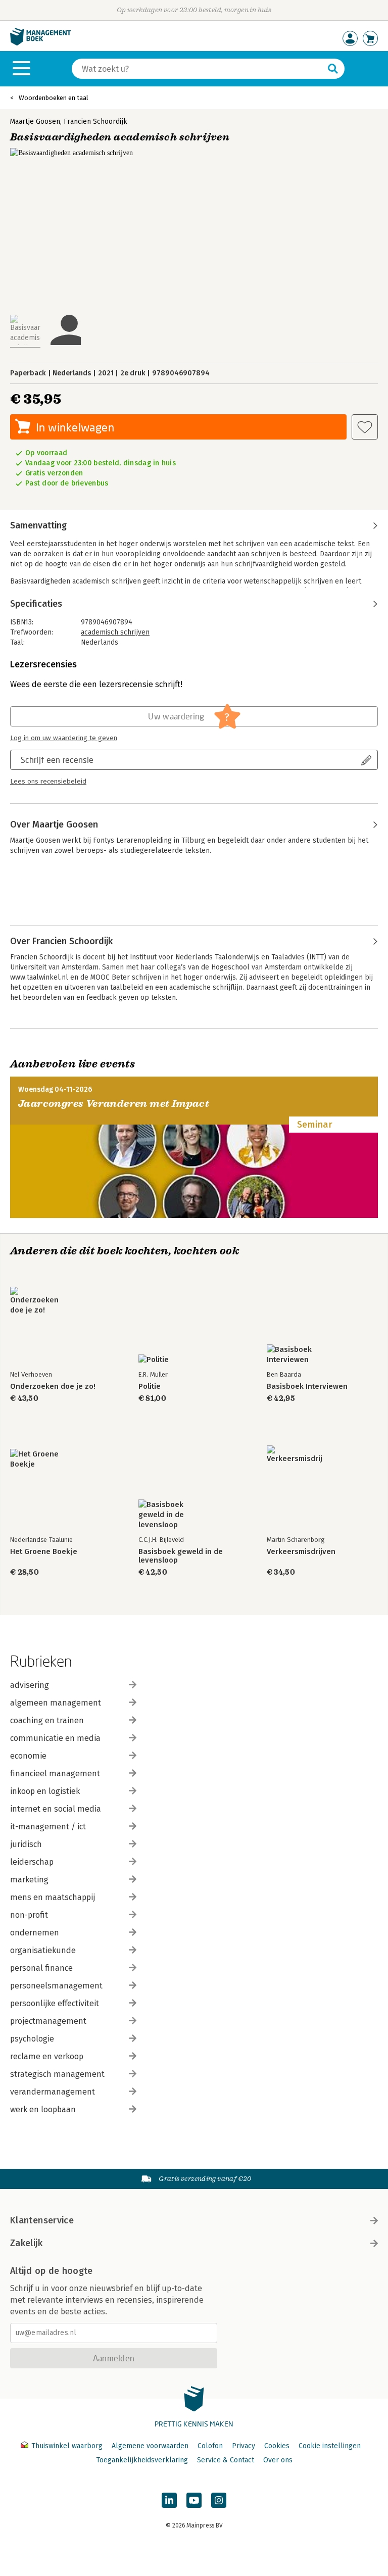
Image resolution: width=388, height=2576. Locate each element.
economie (28, 1756)
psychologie (32, 2039)
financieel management (55, 1773)
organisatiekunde (43, 1950)
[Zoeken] (333, 69)
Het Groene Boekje (44, 1552)
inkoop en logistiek (45, 1791)
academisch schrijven (115, 632)
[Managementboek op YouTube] (194, 2500)
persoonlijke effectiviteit (55, 2003)
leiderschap (32, 1862)
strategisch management (57, 2074)
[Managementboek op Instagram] (219, 2500)
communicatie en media (55, 1738)
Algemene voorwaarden (150, 2446)
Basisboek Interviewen (307, 1387)
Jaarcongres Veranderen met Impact (114, 1104)
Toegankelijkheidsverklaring (142, 2460)
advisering (30, 1685)
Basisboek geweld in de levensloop (181, 1556)
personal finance (41, 1968)
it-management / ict (48, 1827)
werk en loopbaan (43, 2109)
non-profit (29, 1915)
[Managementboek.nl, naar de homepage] (40, 43)
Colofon (210, 2446)
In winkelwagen (75, 427)
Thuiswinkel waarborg (67, 2446)
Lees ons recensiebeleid (48, 782)
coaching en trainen (47, 1720)
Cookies (277, 2446)
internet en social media (56, 1809)
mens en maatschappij (53, 1897)
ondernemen (35, 1933)
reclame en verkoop (47, 2056)
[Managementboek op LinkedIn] (169, 2500)
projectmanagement (48, 2021)
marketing (29, 1880)
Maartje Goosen (35, 121)
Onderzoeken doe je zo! (53, 1387)
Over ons (278, 2460)
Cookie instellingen (330, 2446)
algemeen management (56, 1703)
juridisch (26, 1844)
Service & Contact (226, 2460)
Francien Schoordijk (95, 121)
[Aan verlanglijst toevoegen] (365, 427)
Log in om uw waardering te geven (64, 738)
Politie (150, 1387)
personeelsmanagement (56, 1986)
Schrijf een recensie (57, 760)
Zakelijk (26, 2243)
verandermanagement (53, 2092)
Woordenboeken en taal (54, 98)
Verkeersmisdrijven (301, 1552)
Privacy (244, 2446)
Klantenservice (42, 2220)
